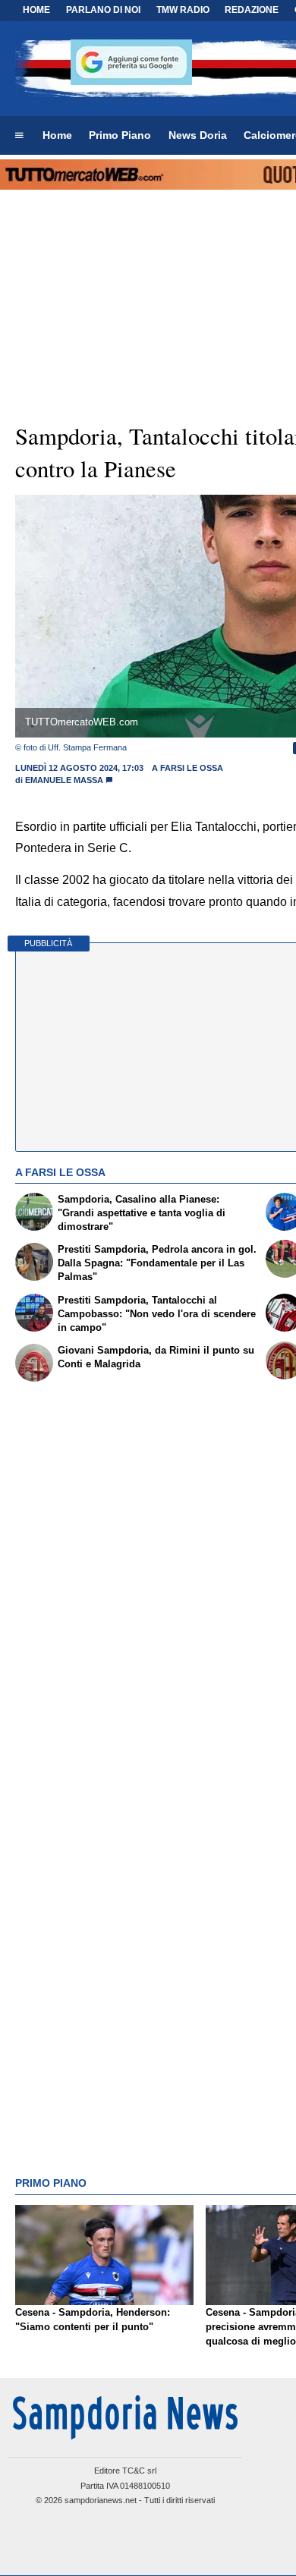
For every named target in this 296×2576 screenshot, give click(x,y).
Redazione (252, 10)
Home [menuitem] (57, 135)
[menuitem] (19, 136)
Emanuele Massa (64, 780)
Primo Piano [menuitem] (120, 135)
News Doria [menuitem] (198, 135)
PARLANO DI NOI (103, 10)
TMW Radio (183, 10)
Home (36, 10)
